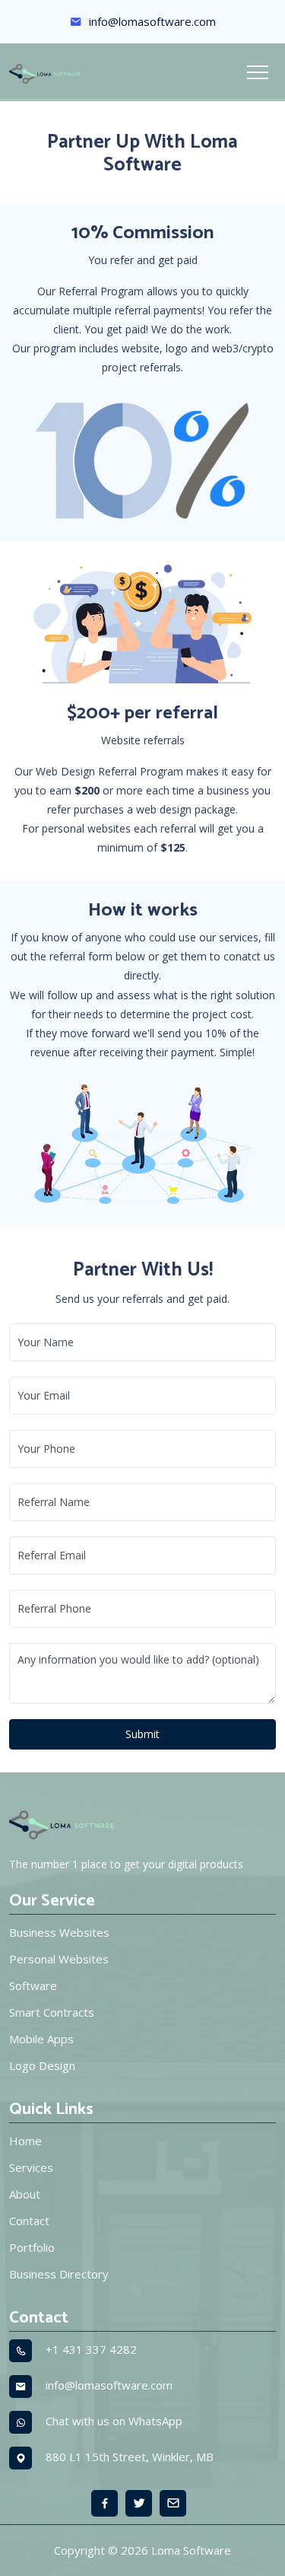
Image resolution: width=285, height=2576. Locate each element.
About (25, 2194)
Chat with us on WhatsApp (114, 2421)
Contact (29, 2221)
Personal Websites (59, 1959)
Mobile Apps (41, 2039)
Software (33, 1985)
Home (25, 2141)
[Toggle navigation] (258, 72)
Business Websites (59, 1932)
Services (31, 2167)
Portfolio (32, 2247)
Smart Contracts (52, 2012)
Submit (142, 1734)
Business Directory (59, 2274)
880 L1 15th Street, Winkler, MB (130, 2457)
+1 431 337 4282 (91, 2349)
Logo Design (42, 2065)
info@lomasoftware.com (151, 21)
